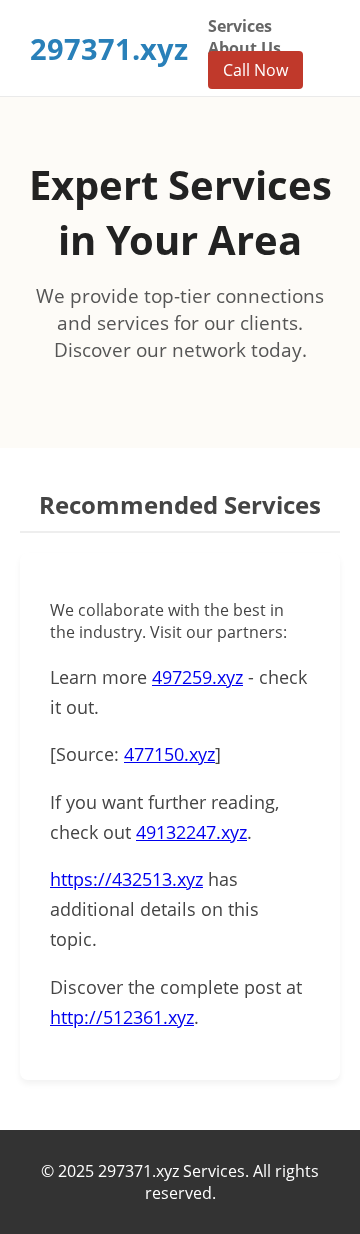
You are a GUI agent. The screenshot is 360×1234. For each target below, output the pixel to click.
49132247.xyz (191, 832)
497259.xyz (197, 677)
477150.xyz (169, 754)
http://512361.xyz (122, 1017)
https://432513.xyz (126, 879)
